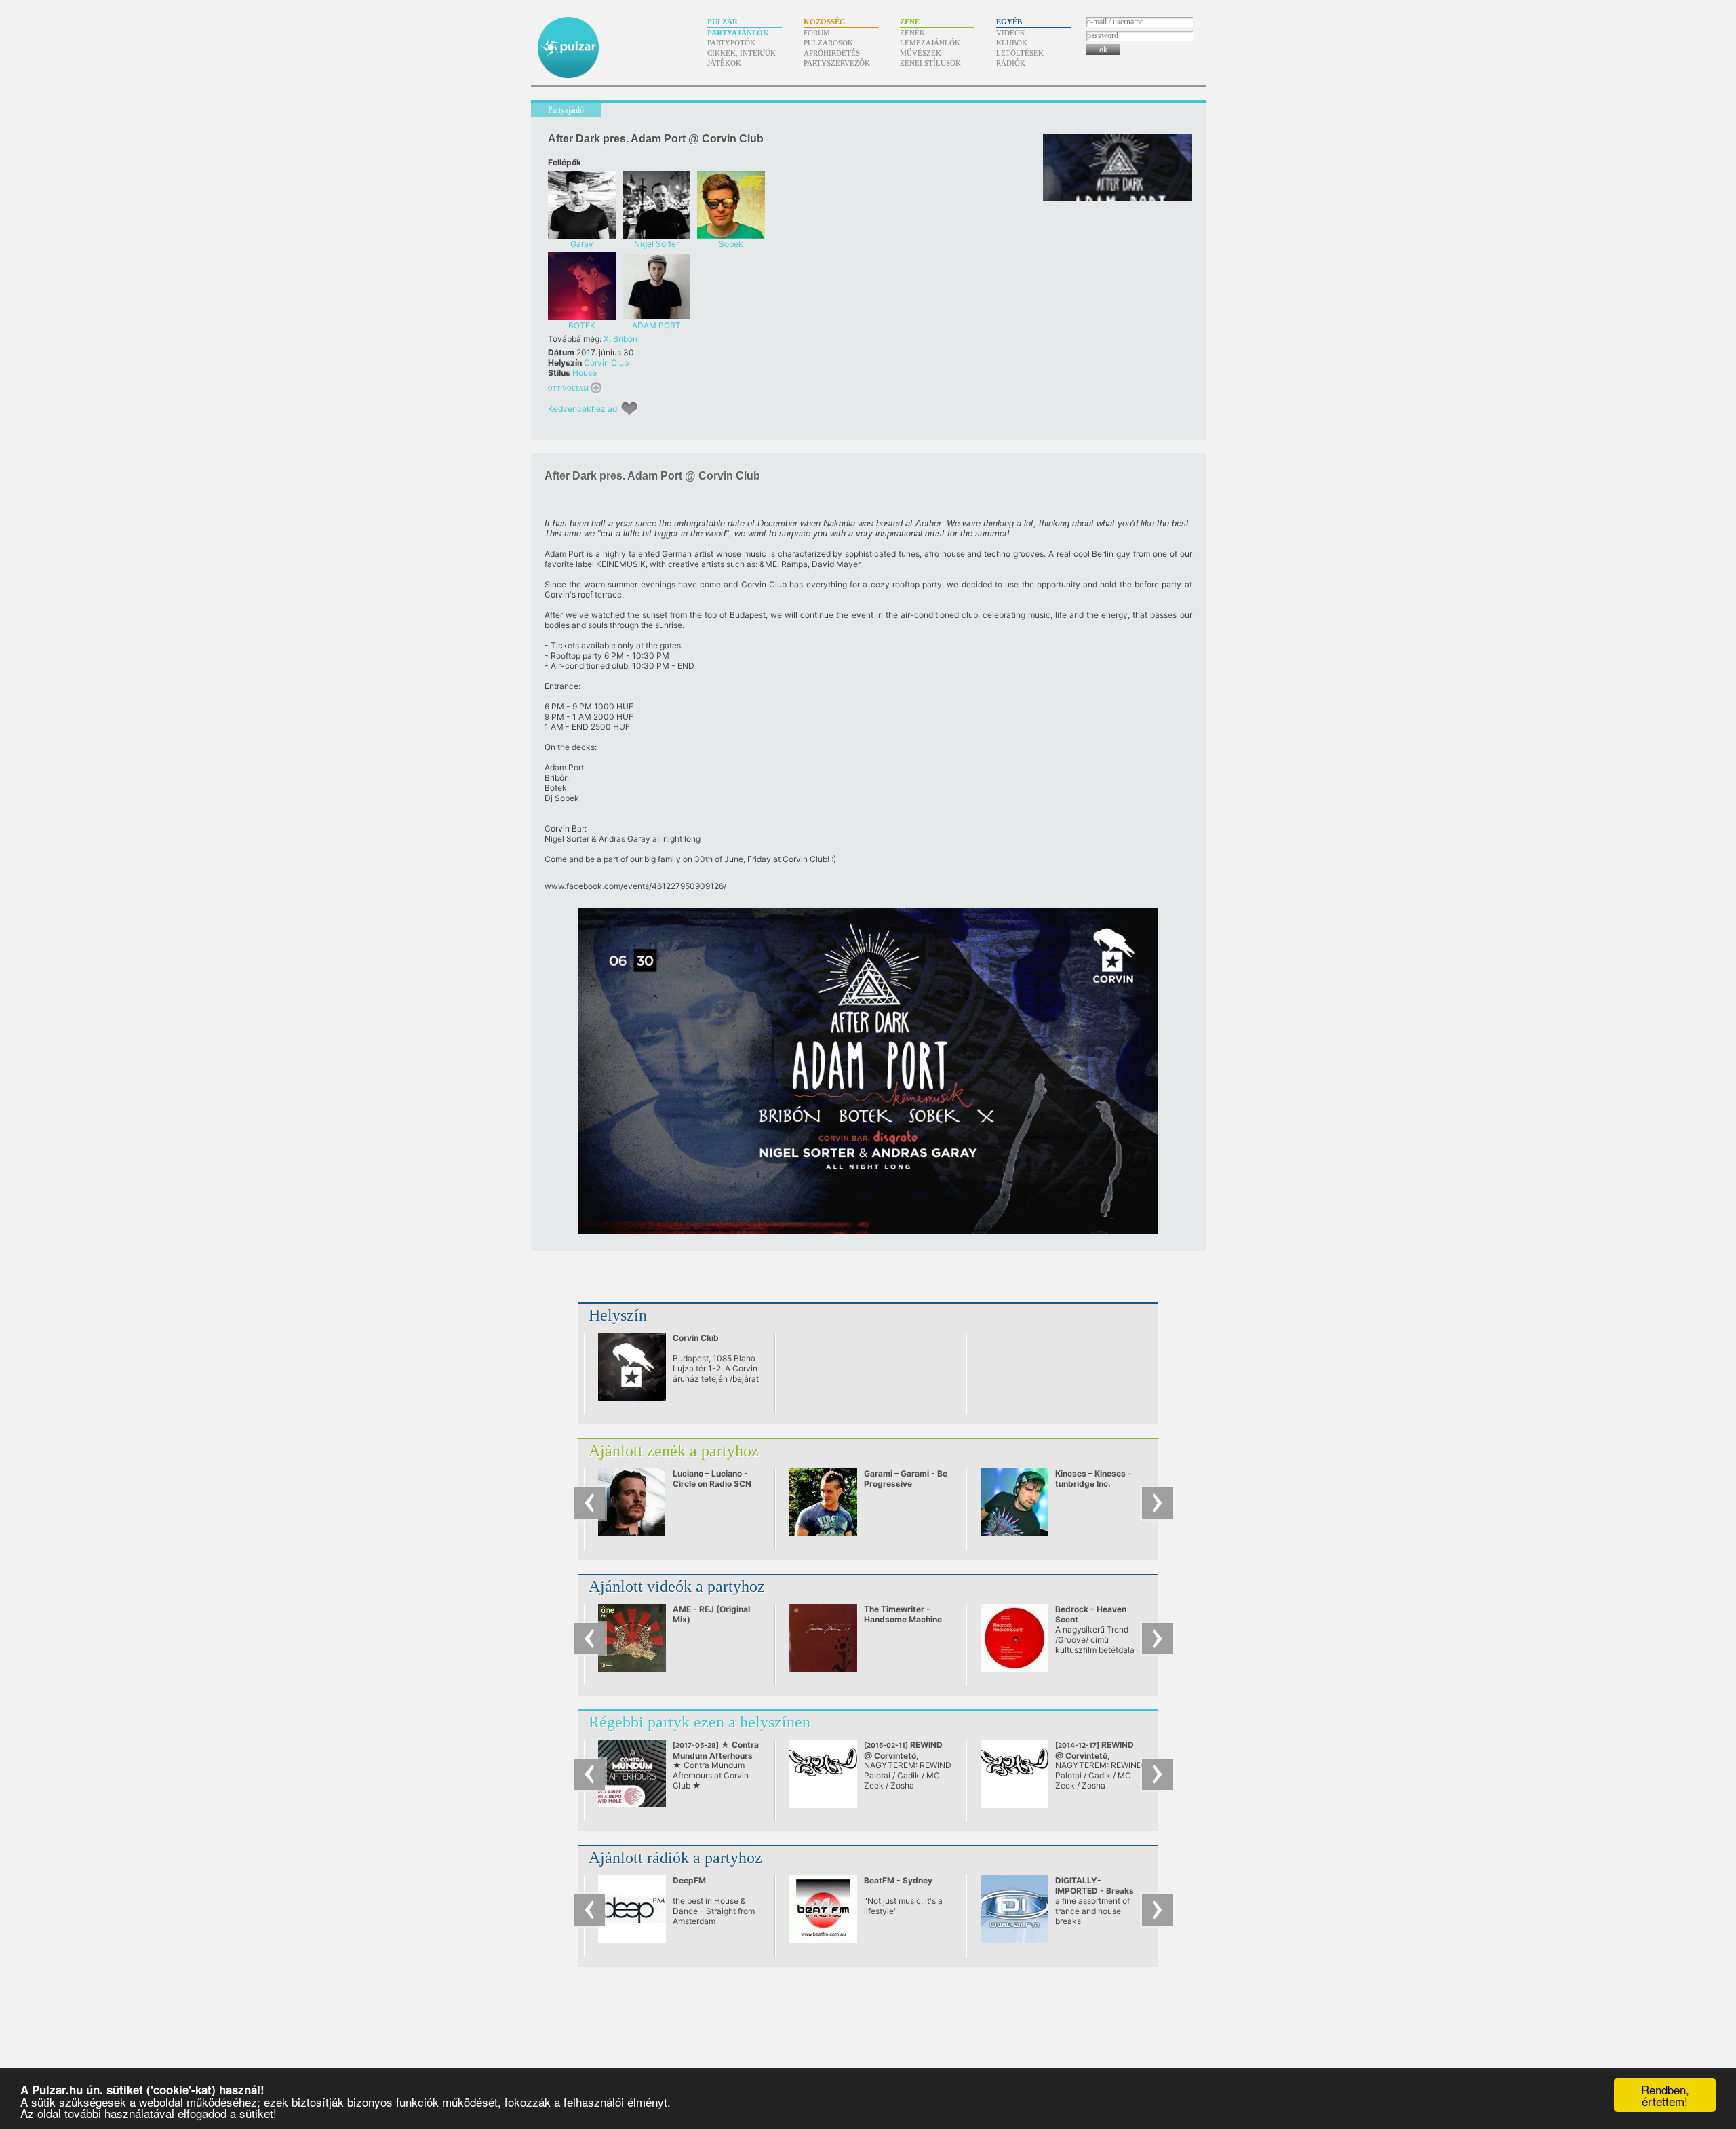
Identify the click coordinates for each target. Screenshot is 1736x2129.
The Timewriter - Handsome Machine (903, 1614)
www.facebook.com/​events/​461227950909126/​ (635, 886)
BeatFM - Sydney (898, 1880)
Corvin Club (606, 363)
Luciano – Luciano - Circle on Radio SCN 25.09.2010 (712, 1484)
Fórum (817, 33)
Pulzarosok (828, 43)
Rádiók (1011, 63)
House (585, 373)
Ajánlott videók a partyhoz (677, 1586)
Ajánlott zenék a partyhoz (674, 1451)
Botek (556, 788)
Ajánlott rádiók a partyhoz (675, 1858)
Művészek (921, 53)
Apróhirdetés (832, 53)
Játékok (724, 63)
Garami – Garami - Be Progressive (906, 1479)
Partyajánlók (738, 33)
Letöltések (1020, 53)
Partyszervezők (837, 63)
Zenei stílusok (930, 63)
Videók (1011, 33)
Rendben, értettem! (1665, 2095)
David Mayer (836, 564)
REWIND (903, 1755)
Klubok (1012, 43)
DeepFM (689, 1880)
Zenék (912, 33)
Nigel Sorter (567, 839)
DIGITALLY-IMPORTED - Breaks (1094, 1886)
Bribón (625, 339)
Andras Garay (625, 839)
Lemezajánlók (930, 43)
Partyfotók (731, 43)
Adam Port (565, 554)
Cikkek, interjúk (742, 53)
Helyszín (618, 1315)
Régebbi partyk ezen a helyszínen (699, 1722)
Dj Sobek (562, 798)
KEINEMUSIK (621, 564)
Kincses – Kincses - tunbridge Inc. (1093, 1479)
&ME (768, 564)
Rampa (794, 564)
